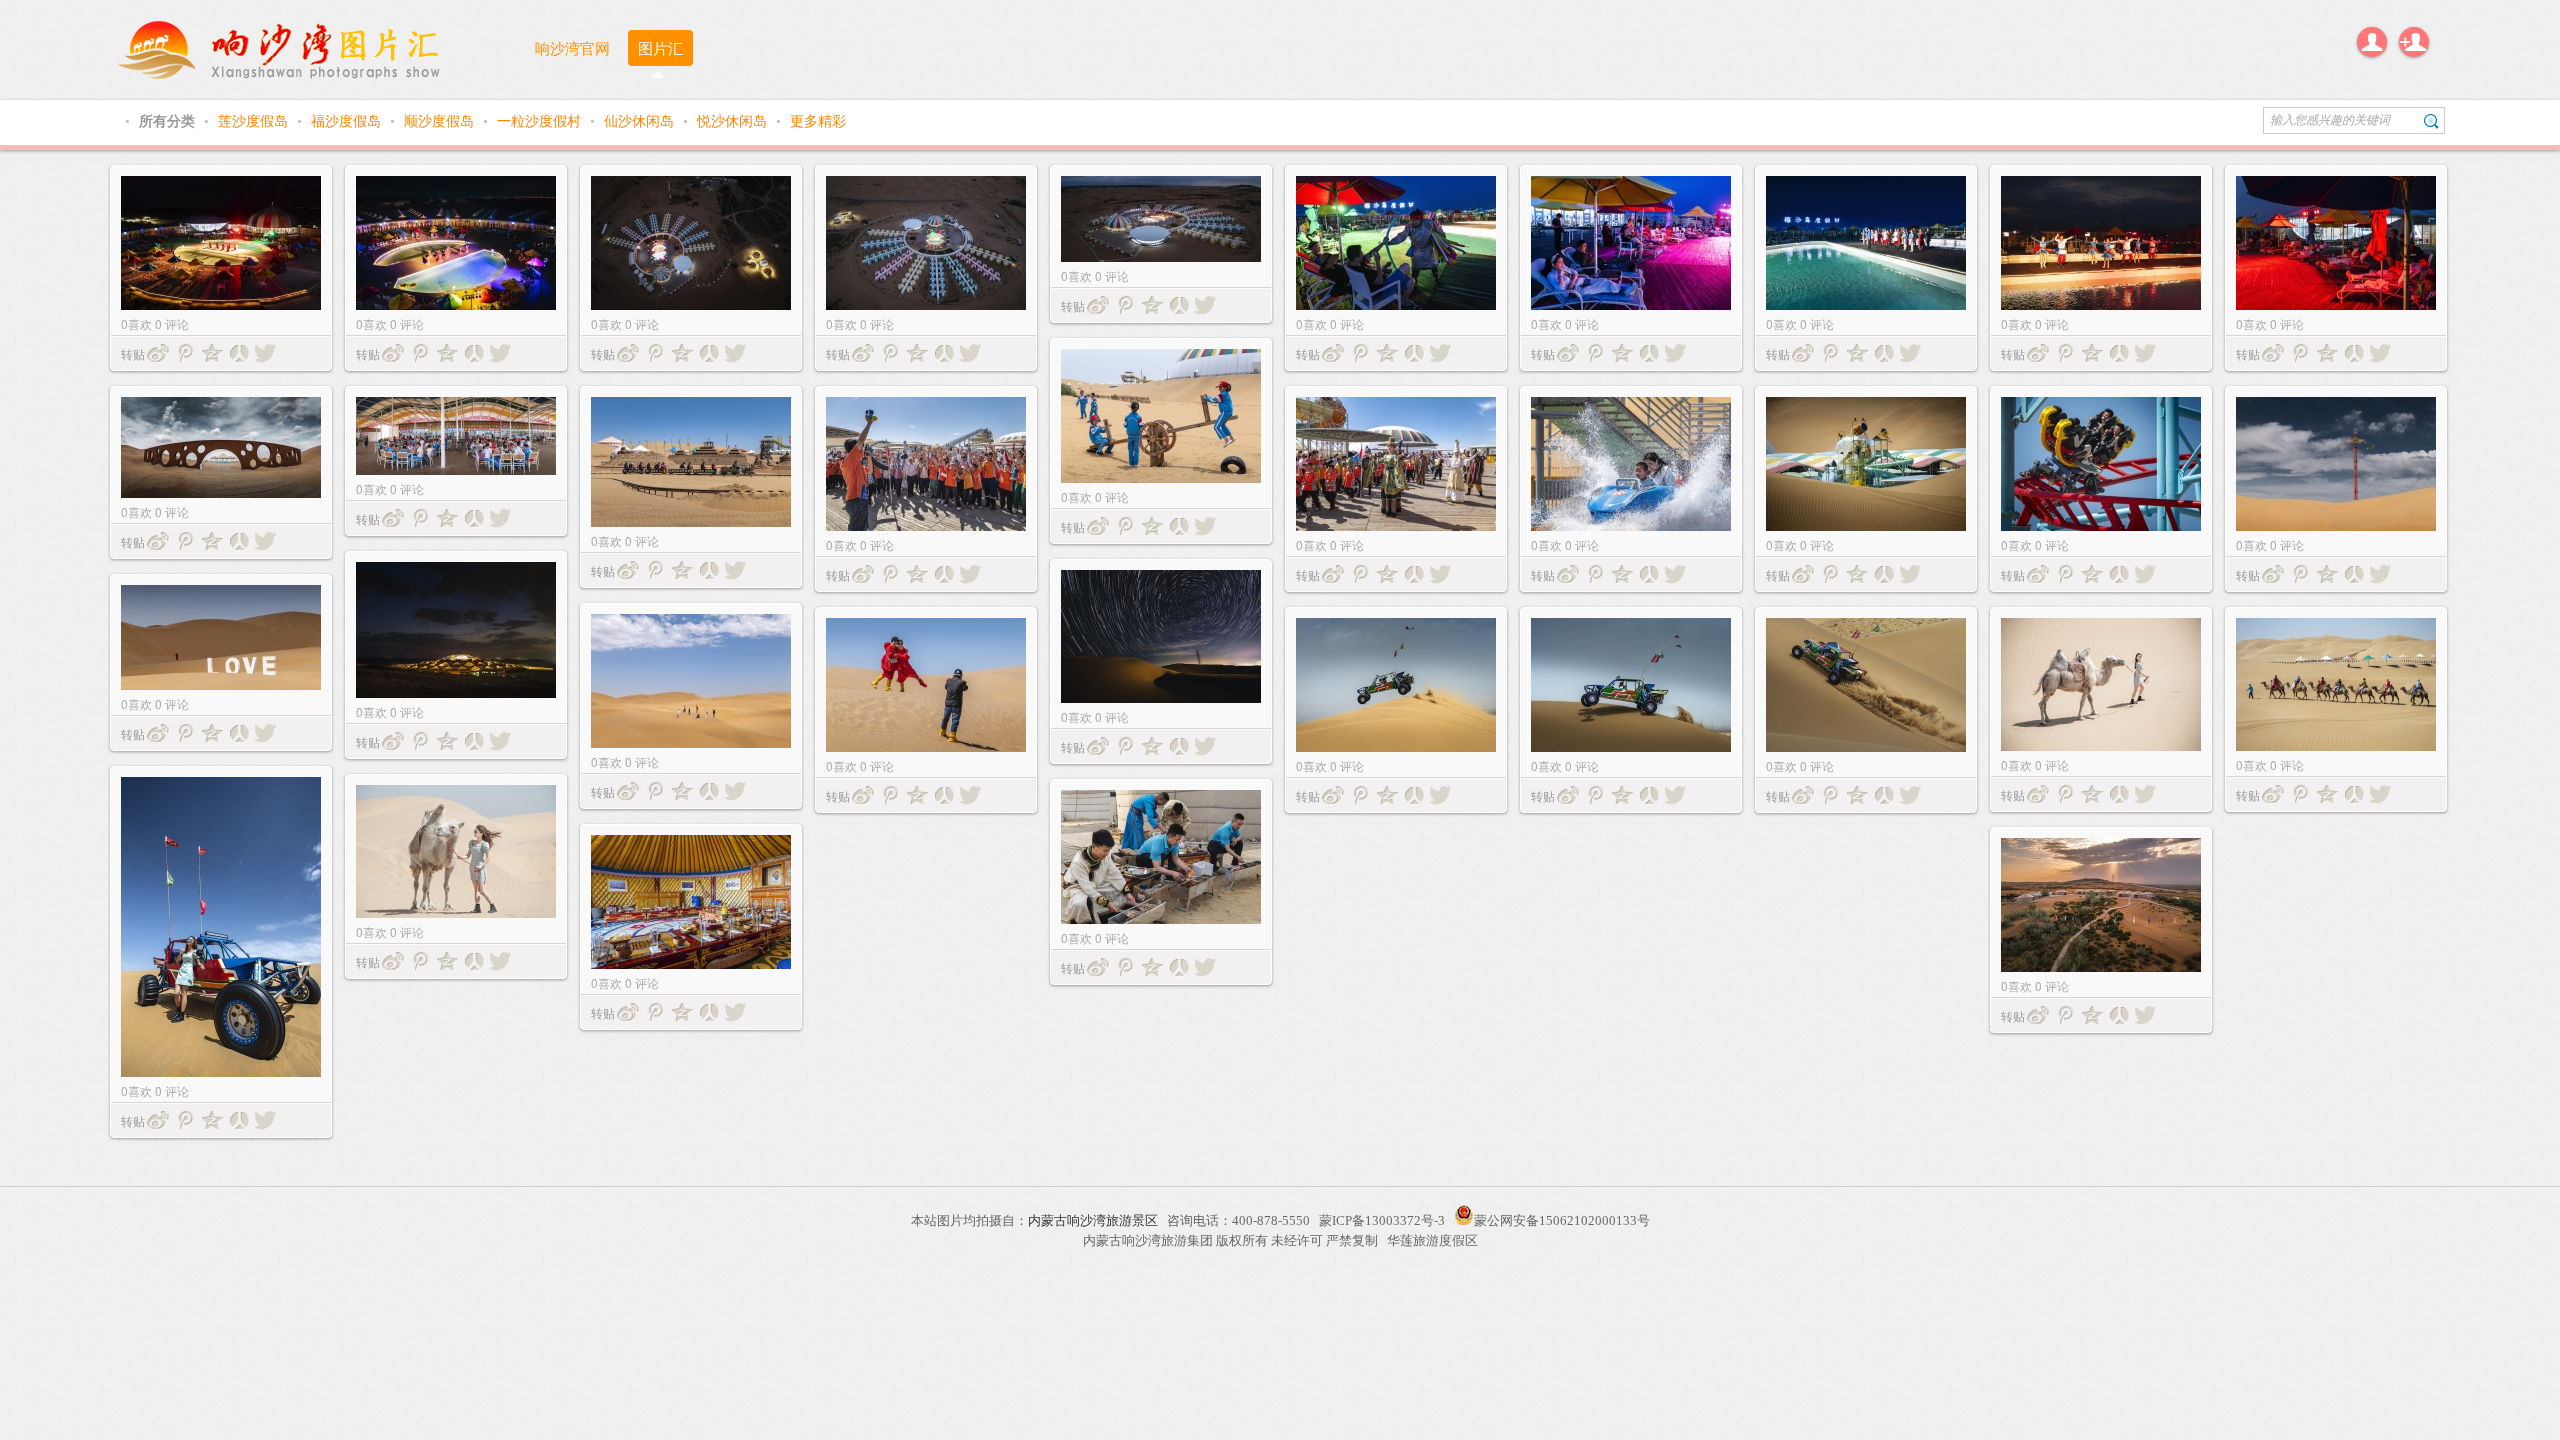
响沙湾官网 (572, 47)
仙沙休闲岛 (641, 120)
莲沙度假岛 (255, 120)
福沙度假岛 (348, 120)
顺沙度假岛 (441, 120)
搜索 (2431, 120)
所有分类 (169, 120)
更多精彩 (818, 120)
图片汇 (660, 47)
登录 (2372, 42)
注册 (2414, 42)
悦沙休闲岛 (734, 120)
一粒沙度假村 (541, 120)
